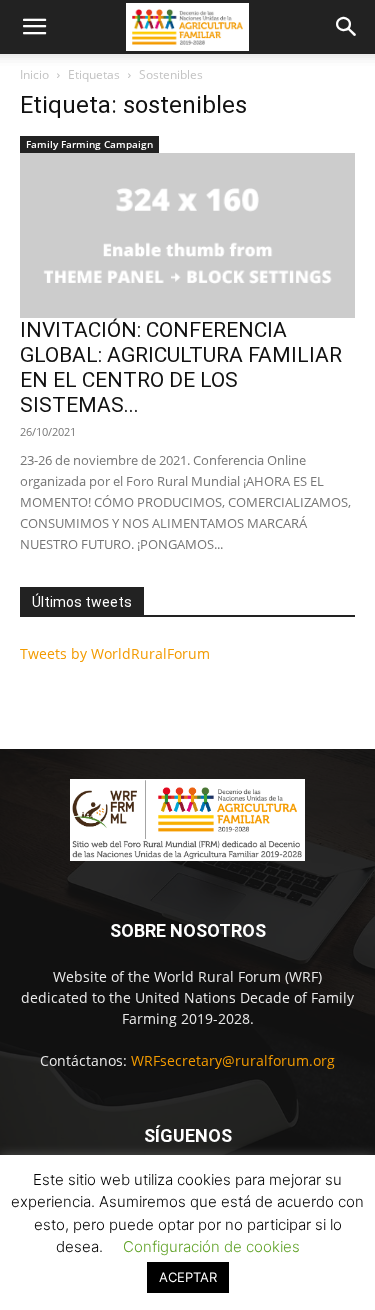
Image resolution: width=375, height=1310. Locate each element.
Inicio (34, 74)
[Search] (347, 27)
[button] (34, 27)
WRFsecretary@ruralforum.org (233, 1060)
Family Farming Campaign (89, 144)
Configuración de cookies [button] (211, 1246)
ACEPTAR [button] (188, 1277)
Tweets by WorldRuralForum (115, 653)
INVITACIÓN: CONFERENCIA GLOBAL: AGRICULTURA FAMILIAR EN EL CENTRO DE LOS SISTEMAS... (181, 367)
